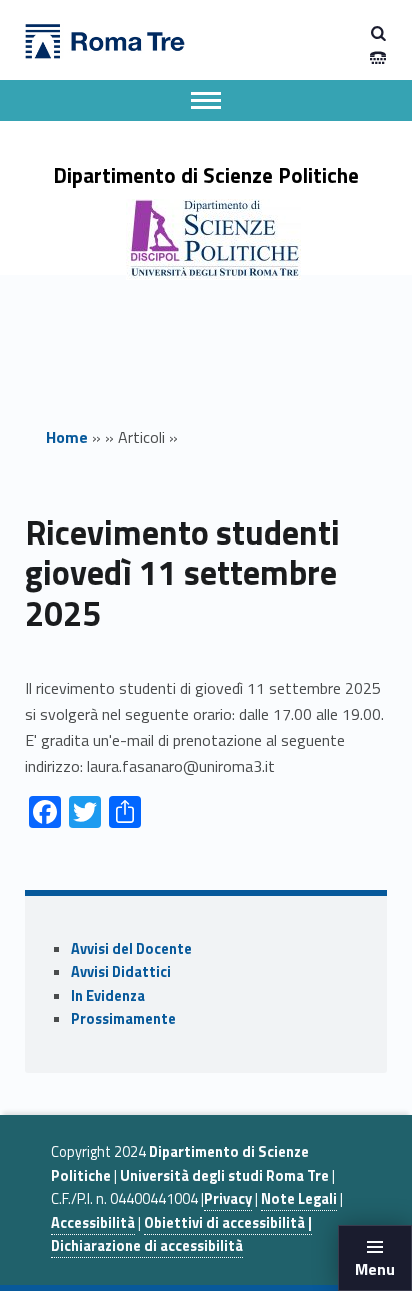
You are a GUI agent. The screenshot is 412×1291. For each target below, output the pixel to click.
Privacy (228, 1199)
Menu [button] (375, 1269)
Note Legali (299, 1199)
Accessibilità (93, 1223)
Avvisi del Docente (131, 949)
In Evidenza (108, 996)
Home (67, 437)
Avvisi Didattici (121, 972)
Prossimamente (123, 1019)
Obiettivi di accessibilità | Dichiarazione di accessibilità (181, 1234)
